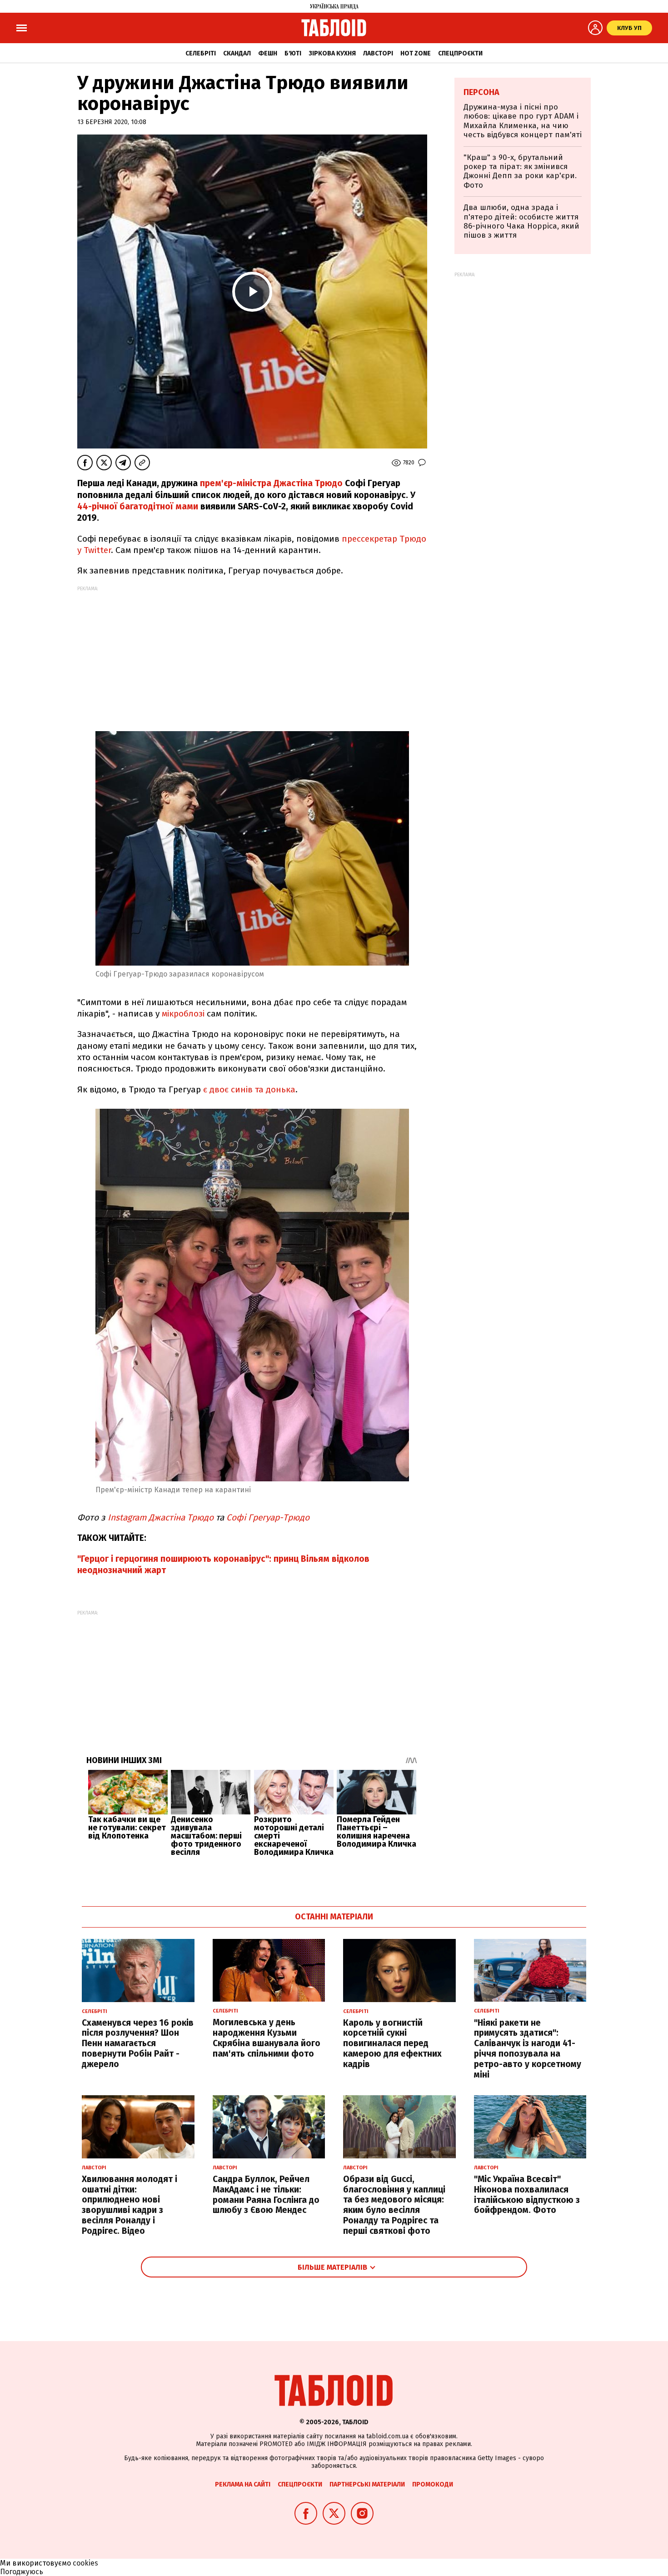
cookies (85, 2563)
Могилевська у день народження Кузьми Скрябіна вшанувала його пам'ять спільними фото (267, 2038)
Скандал (237, 53)
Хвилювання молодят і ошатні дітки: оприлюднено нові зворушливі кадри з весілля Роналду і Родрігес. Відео (130, 2205)
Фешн (268, 53)
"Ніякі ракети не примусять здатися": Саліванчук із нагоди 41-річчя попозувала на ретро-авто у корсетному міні (528, 2049)
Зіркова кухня (332, 53)
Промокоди (433, 2484)
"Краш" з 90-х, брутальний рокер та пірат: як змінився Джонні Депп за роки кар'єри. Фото (520, 171)
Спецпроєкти (460, 53)
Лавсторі (378, 53)
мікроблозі (183, 1014)
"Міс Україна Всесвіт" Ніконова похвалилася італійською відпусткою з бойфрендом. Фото (527, 2195)
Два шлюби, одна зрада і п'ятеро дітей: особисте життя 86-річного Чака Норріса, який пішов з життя (521, 221)
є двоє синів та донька (249, 1089)
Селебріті (201, 53)
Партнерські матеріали (367, 2484)
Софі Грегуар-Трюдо (268, 1517)
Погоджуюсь (22, 2572)
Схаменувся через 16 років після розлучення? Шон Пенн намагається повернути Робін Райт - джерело (138, 2043)
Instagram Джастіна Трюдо (162, 1517)
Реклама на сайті (243, 2484)
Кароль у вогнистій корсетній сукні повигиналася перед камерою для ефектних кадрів (392, 2043)
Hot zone (416, 53)
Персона (481, 92)
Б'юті (293, 53)
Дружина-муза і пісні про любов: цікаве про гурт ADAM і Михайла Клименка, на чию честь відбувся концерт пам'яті (523, 121)
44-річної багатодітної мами (138, 506)
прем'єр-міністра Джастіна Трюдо (272, 483)
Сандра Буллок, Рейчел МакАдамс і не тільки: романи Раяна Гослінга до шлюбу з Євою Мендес (266, 2195)
